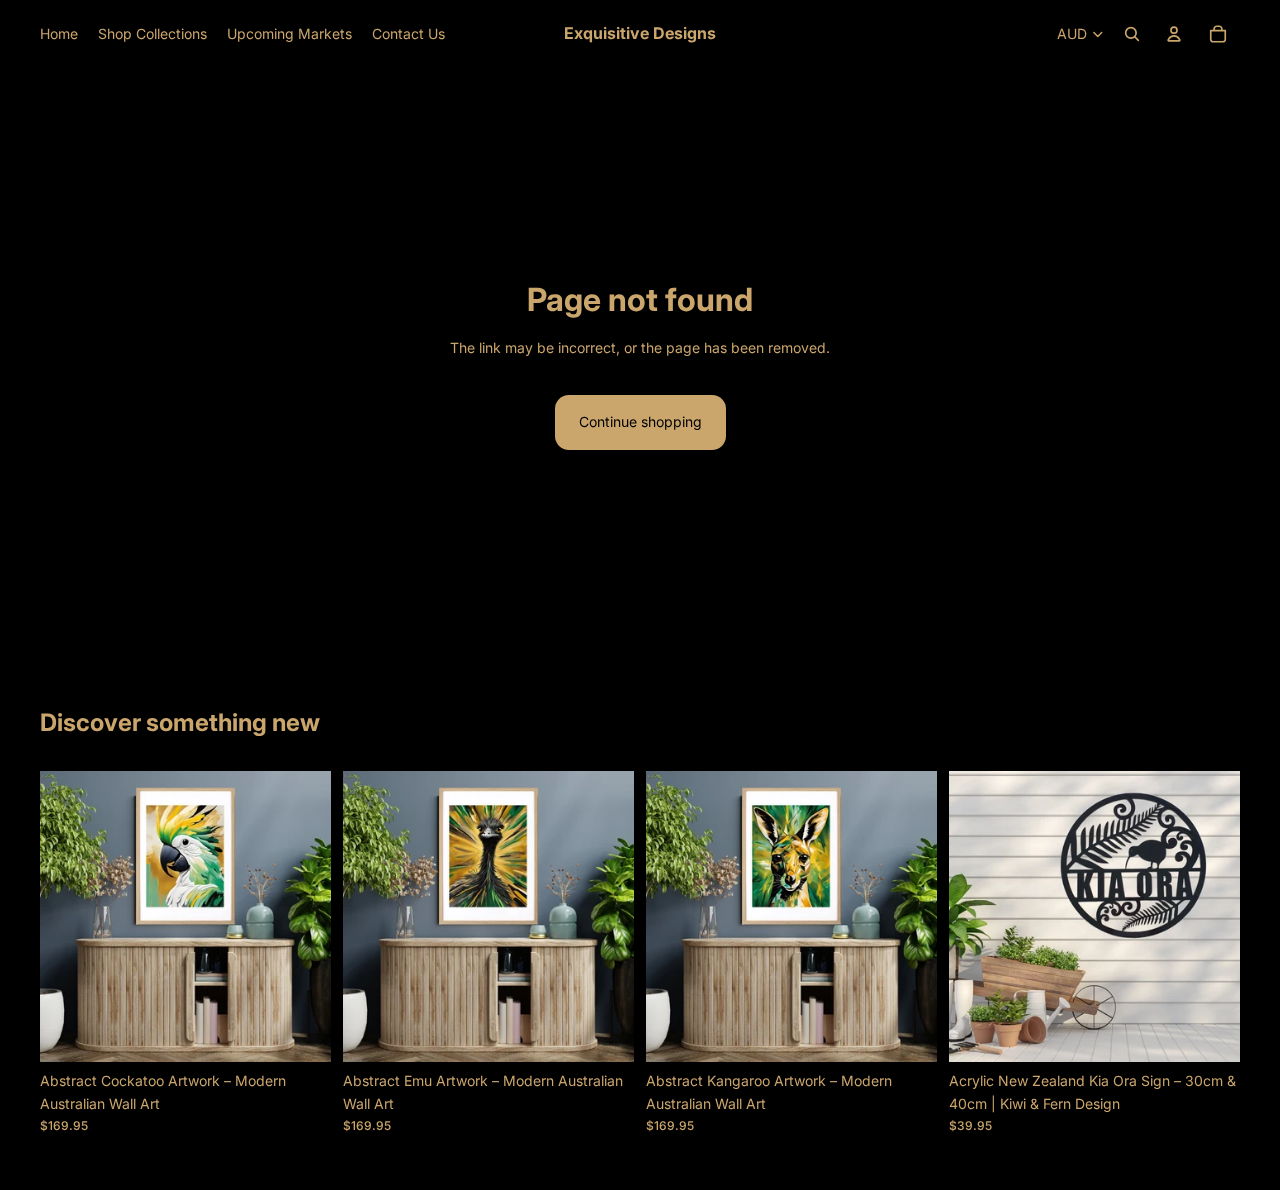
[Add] (300, 1032)
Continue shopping (640, 421)
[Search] (1132, 34)
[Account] (1174, 34)
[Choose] (1209, 1032)
